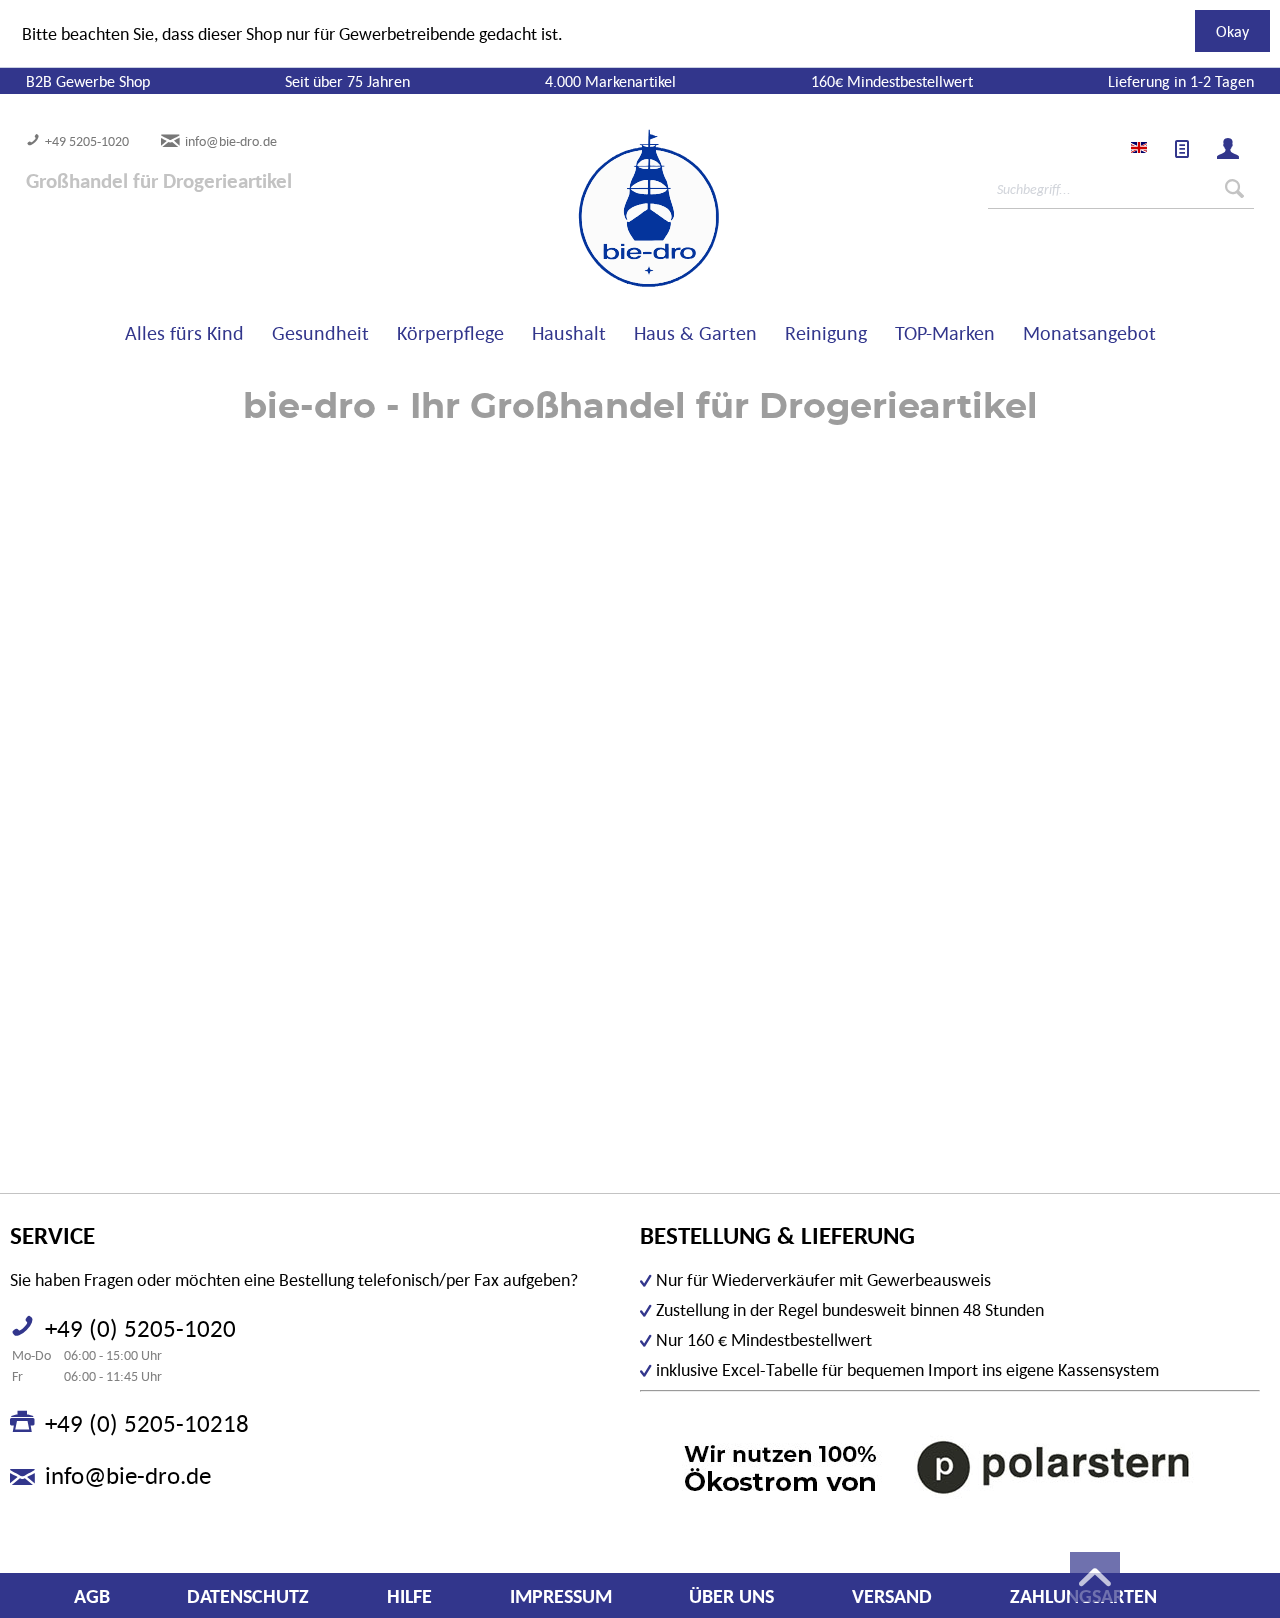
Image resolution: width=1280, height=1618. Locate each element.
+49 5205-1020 (87, 141)
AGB (92, 1596)
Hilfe (409, 1596)
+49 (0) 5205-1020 (140, 1328)
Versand (892, 1596)
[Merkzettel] (1182, 149)
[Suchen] (1234, 189)
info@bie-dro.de (231, 141)
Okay (1232, 31)
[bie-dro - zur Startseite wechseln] (588, 209)
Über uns (731, 1596)
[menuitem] (1182, 149)
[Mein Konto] (1228, 149)
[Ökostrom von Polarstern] (950, 1466)
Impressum (561, 1596)
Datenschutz (248, 1596)
